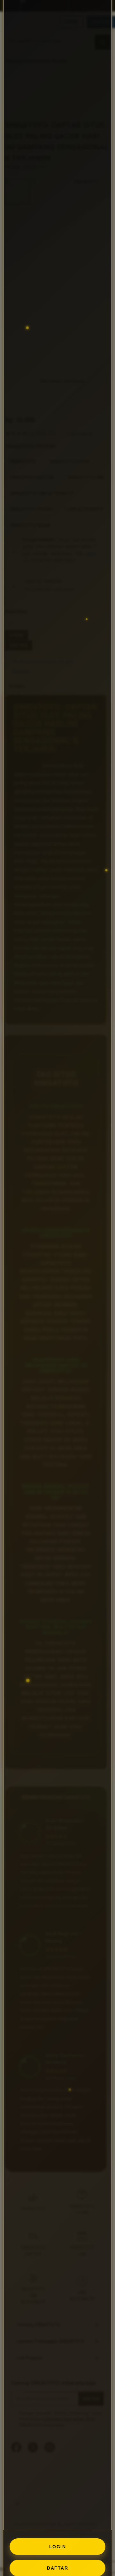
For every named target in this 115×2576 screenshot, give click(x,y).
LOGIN (58, 2547)
